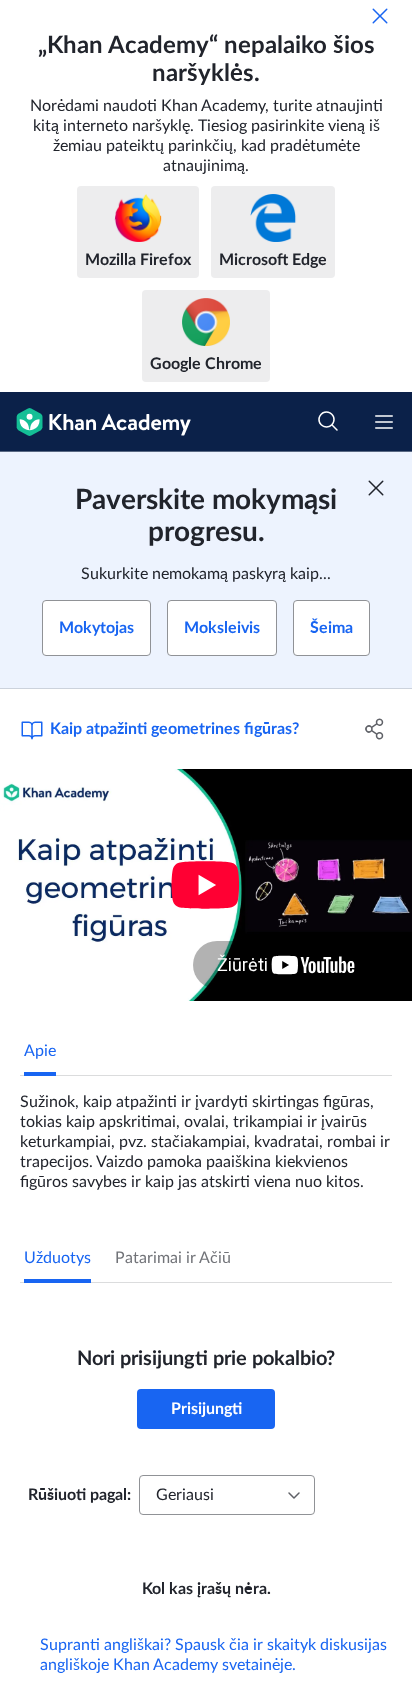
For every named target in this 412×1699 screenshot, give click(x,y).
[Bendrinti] (374, 729)
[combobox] (227, 1495)
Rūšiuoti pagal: (79, 1495)
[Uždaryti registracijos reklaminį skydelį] (376, 488)
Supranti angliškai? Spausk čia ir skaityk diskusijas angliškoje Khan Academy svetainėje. (213, 1655)
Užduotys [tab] (57, 1258)
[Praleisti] (380, 16)
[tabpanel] (206, 1134)
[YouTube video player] (206, 885)
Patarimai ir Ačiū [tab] (173, 1258)
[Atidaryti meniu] (384, 422)
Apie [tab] (40, 1051)
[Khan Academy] (95, 422)
